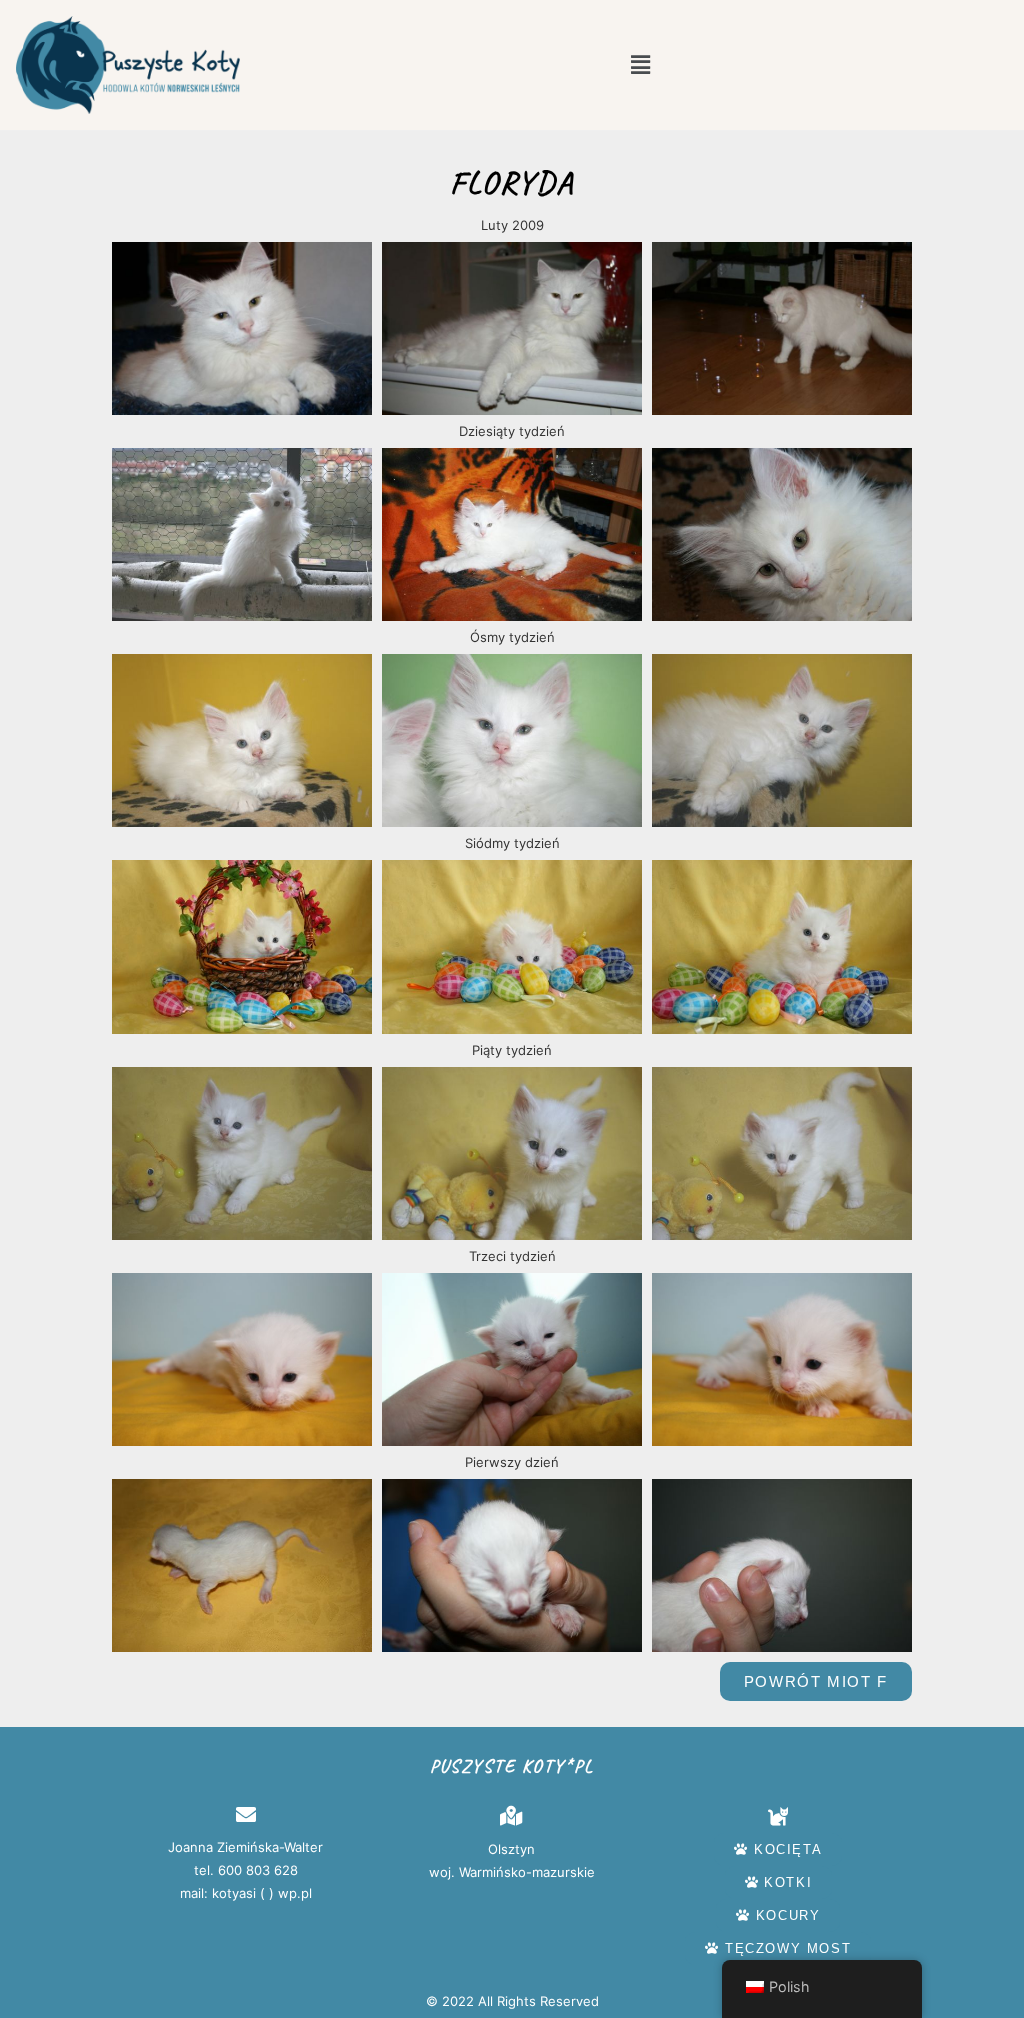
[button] (640, 64)
